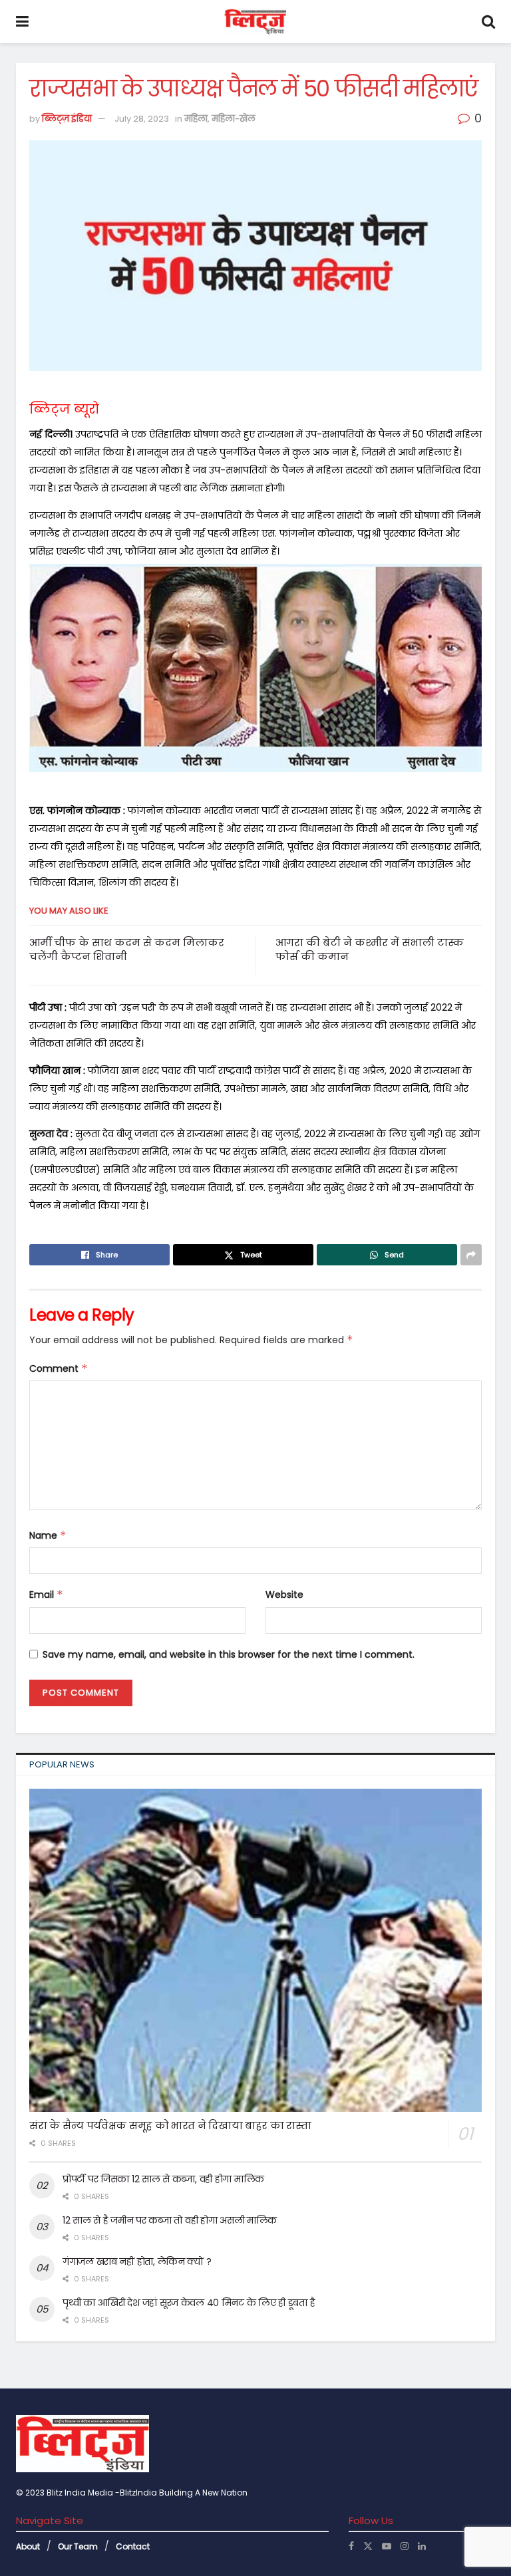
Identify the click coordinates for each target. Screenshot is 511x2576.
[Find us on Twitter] (368, 2546)
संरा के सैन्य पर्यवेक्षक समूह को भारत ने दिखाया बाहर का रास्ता (170, 2125)
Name (48, 1535)
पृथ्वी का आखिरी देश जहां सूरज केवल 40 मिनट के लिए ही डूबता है (189, 2303)
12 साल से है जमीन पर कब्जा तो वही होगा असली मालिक (170, 2220)
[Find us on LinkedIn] (422, 2546)
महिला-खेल (234, 119)
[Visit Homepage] (255, 22)
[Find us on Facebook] (351, 2546)
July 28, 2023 (142, 119)
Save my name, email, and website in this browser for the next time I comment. (229, 1654)
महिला (196, 119)
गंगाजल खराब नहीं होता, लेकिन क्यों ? (137, 2261)
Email (46, 1595)
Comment (59, 1368)
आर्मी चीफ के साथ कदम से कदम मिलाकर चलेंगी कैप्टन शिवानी (127, 950)
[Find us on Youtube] (387, 2546)
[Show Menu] (22, 22)
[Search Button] (488, 22)
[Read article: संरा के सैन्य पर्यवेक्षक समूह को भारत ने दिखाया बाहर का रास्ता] (255, 1950)
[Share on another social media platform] (471, 1255)
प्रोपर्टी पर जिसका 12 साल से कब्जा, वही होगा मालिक (163, 2179)
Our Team (78, 2546)
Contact (133, 2546)
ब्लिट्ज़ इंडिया (67, 119)
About (28, 2546)
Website (284, 1595)
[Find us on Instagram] (405, 2546)
